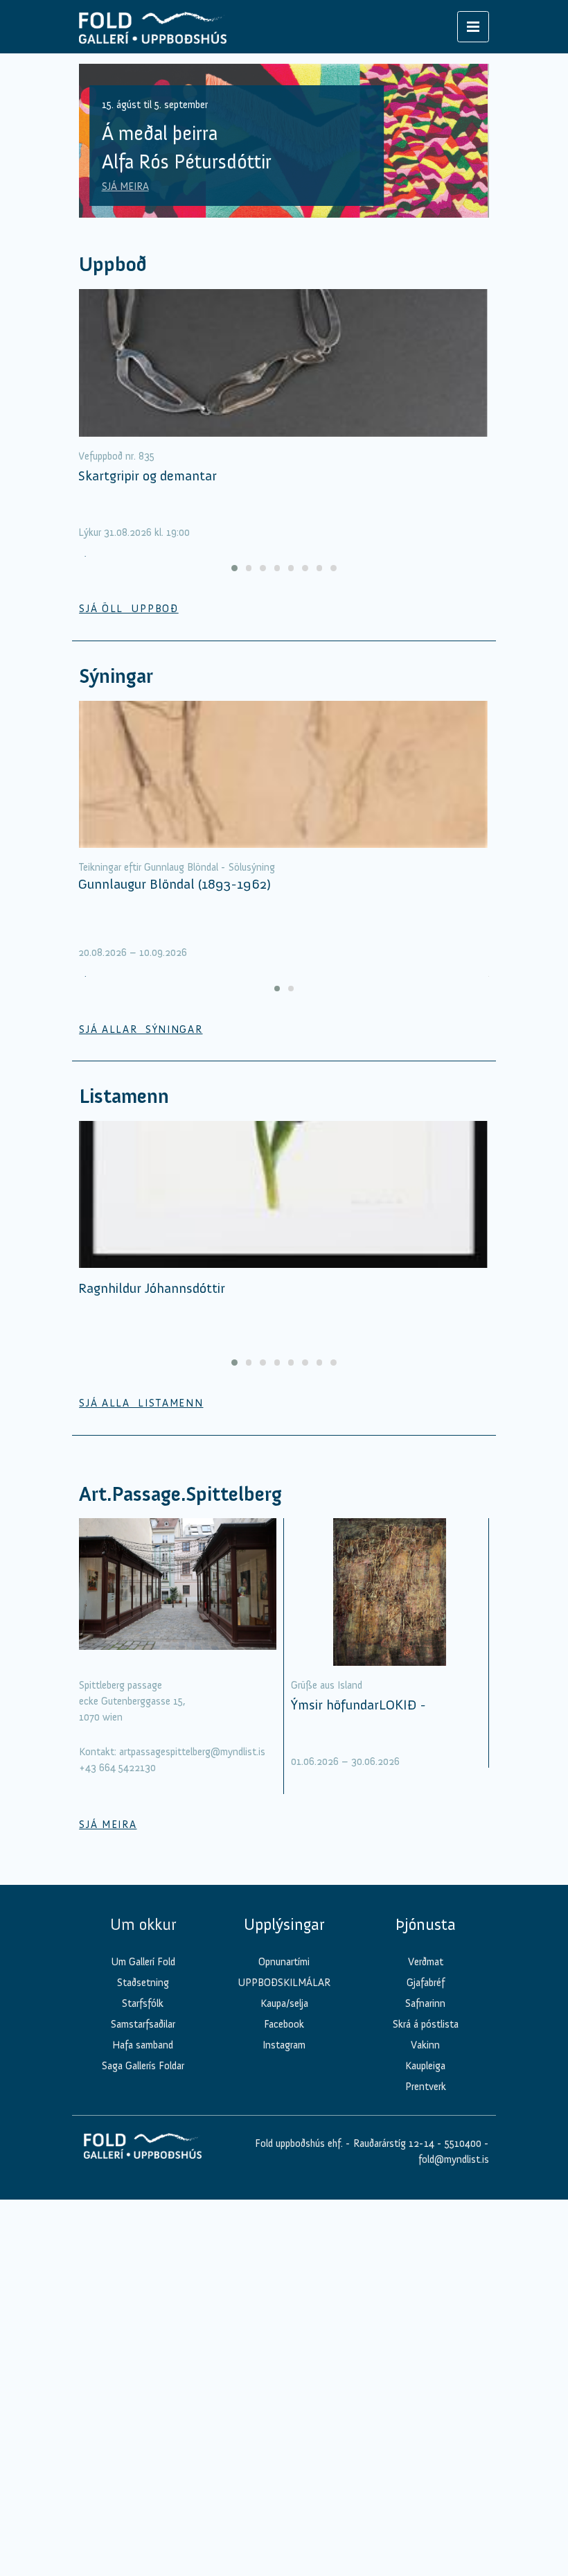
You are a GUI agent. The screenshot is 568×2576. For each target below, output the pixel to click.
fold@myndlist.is (454, 2159)
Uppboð (113, 264)
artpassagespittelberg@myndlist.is (192, 1752)
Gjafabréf (426, 1983)
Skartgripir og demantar (148, 476)
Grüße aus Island (327, 1685)
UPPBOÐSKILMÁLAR (284, 1983)
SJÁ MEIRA (125, 186)
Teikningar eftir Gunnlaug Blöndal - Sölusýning (177, 867)
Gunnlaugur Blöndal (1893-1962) (175, 884)
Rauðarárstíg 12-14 (392, 2143)
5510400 (463, 2143)
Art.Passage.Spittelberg (180, 1494)
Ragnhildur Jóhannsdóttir (152, 1288)
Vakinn (425, 2045)
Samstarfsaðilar (143, 2024)
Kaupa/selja (284, 2003)
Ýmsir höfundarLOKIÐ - (358, 1705)
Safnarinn (425, 2003)
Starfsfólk (143, 2003)
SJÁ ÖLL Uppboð (129, 609)
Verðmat (426, 1962)
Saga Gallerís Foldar (143, 2066)
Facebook (284, 2024)
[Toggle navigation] (473, 27)
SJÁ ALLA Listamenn (141, 1403)
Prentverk (426, 2087)
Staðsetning (143, 1983)
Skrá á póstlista (426, 2024)
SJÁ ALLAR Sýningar (141, 1029)
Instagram (284, 2045)
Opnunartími (284, 1962)
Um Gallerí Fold (143, 1962)
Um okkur (143, 1924)
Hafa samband (143, 2045)
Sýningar (116, 676)
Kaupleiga (425, 2066)
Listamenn (124, 1096)
